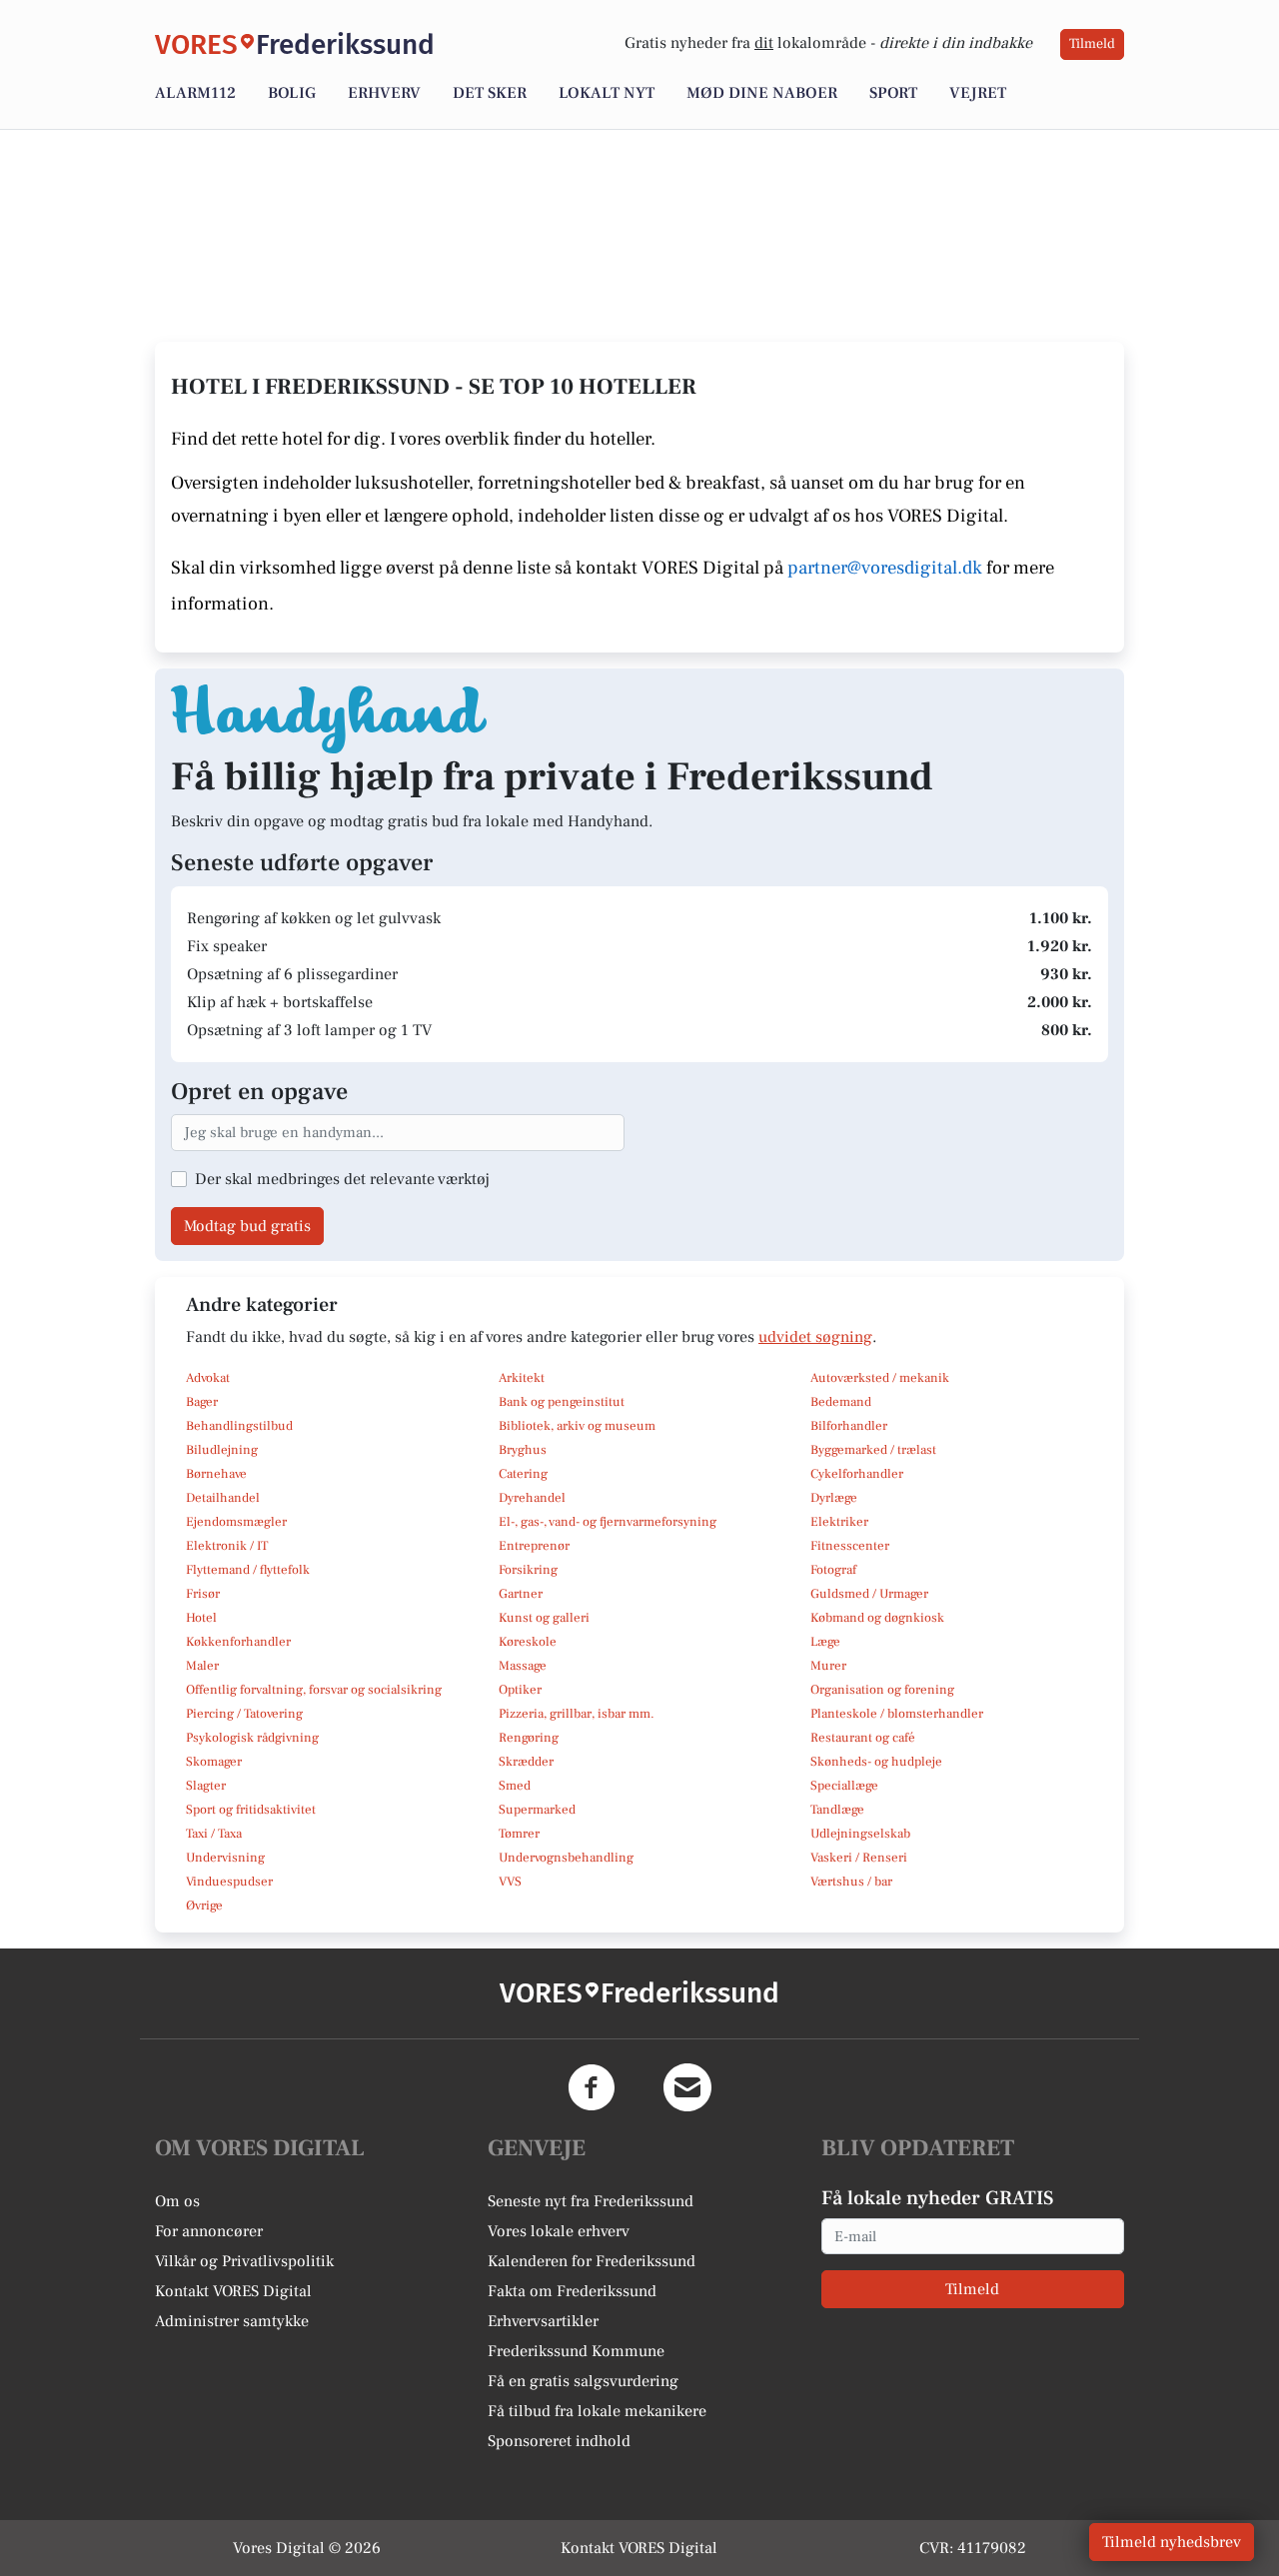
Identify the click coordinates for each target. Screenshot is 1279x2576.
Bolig (292, 93)
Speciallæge (844, 1786)
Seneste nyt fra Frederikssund (591, 2201)
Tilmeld (1092, 44)
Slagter (206, 1786)
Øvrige (204, 1906)
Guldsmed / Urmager (869, 1594)
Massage (523, 1666)
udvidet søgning (815, 1337)
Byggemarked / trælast (873, 1450)
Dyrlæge (834, 1498)
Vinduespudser (229, 1882)
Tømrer (519, 1834)
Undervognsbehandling (566, 1858)
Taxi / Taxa (214, 1834)
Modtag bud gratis (247, 1226)
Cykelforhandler (857, 1474)
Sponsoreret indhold (559, 2441)
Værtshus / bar (851, 1882)
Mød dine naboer (762, 93)
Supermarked (537, 1810)
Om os (177, 2201)
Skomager (214, 1762)
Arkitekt (522, 1378)
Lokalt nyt (607, 93)
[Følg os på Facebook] (592, 2087)
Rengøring (529, 1738)
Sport (893, 93)
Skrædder (526, 1762)
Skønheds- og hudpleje (876, 1762)
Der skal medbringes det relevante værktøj (342, 1179)
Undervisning (225, 1858)
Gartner (521, 1594)
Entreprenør (534, 1546)
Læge (825, 1642)
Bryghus (523, 1450)
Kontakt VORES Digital (233, 2291)
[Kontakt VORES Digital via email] (687, 2087)
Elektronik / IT (227, 1546)
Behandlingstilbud (239, 1426)
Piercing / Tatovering (244, 1714)
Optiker (520, 1690)
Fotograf (833, 1570)
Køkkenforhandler (238, 1642)
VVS (510, 1882)
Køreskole (528, 1642)
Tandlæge (837, 1810)
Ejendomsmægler (236, 1522)
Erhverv (384, 93)
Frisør (203, 1594)
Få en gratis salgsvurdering (583, 2381)
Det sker (490, 93)
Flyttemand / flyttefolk (248, 1570)
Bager (202, 1402)
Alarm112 (195, 93)
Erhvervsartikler (543, 2321)
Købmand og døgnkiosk (877, 1618)
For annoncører (209, 2231)
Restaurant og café (863, 1738)
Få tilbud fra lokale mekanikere (597, 2411)
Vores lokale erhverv (559, 2231)
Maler (202, 1666)
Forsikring (528, 1570)
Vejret (978, 93)
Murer (828, 1666)
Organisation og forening (882, 1690)
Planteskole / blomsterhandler (897, 1714)
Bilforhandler (849, 1426)
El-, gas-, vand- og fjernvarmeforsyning (608, 1522)
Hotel (201, 1618)
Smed (515, 1786)
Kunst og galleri (544, 1618)
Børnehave (216, 1474)
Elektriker (839, 1522)
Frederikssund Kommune (576, 2351)
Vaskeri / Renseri (859, 1858)
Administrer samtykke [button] (232, 2321)
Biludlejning (222, 1450)
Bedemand (841, 1402)
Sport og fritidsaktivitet (251, 1810)
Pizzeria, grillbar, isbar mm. (577, 1714)
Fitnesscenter (850, 1546)
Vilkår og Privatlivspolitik (244, 2261)
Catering (523, 1474)
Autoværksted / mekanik (880, 1378)
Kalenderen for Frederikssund (592, 2261)
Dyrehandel (532, 1498)
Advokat (208, 1378)
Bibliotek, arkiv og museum (577, 1426)
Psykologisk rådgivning (252, 1738)
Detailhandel (223, 1498)
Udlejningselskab (860, 1834)
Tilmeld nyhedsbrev (1172, 2542)
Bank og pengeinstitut (562, 1402)
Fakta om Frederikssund (572, 2291)
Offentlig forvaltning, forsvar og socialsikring (314, 1690)
